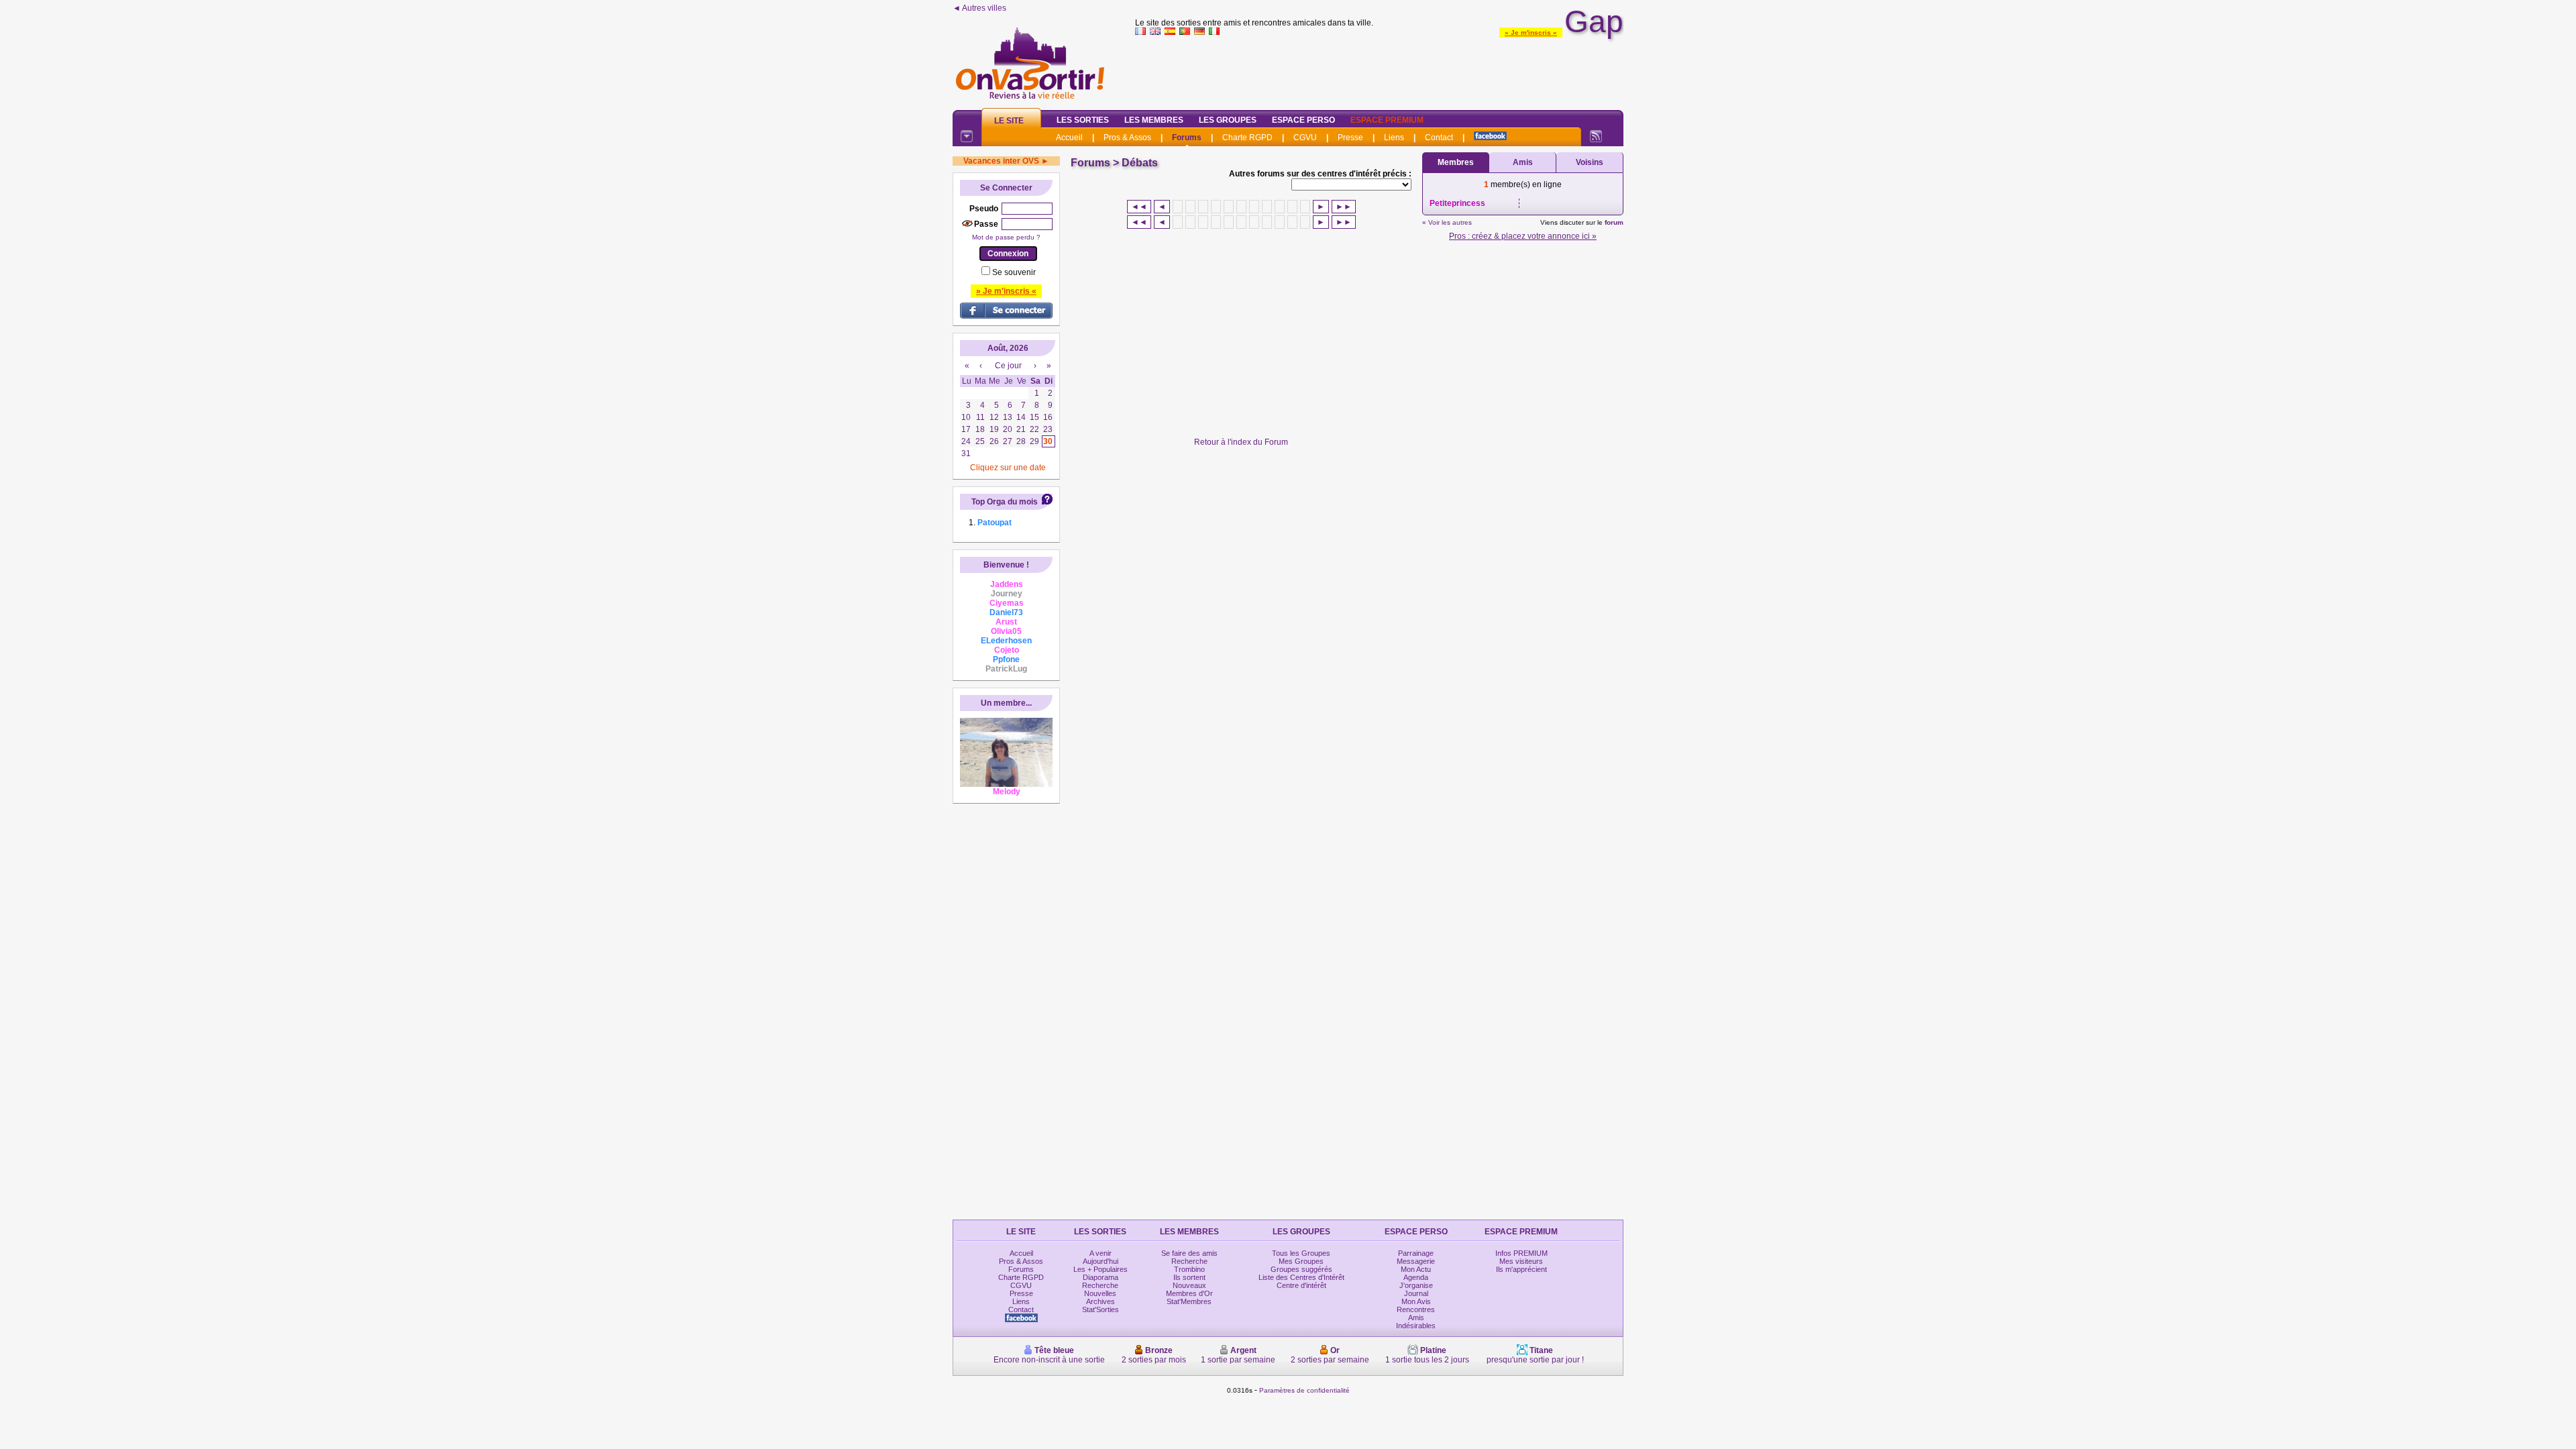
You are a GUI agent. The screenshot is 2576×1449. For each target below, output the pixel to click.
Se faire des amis (1189, 1253)
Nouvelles (1100, 1293)
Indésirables (1416, 1326)
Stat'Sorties (1101, 1309)
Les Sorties (1083, 120)
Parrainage (1416, 1253)
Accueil (1069, 138)
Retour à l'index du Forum (1241, 442)
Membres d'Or (1189, 1293)
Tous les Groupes (1301, 1253)
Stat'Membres (1189, 1301)
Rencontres (1416, 1309)
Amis (1523, 162)
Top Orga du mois (1005, 502)
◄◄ (1139, 207)
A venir (1101, 1253)
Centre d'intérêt (1301, 1285)
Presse (1350, 138)
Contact (1439, 138)
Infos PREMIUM (1521, 1253)
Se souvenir (1014, 272)
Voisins (1590, 162)
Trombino (1189, 1269)
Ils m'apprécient (1521, 1269)
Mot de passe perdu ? (1006, 237)
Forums (1187, 138)
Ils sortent (1189, 1277)
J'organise (1416, 1285)
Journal (1416, 1293)
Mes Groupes (1301, 1261)
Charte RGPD (1247, 138)
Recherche (1100, 1285)
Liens (1394, 138)
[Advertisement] (1379, 70)
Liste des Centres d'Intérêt (1301, 1277)
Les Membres (1154, 120)
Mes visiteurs (1521, 1261)
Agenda (1416, 1277)
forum (1614, 222)
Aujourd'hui (1101, 1261)
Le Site (1009, 121)
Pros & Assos (1127, 138)
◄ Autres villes (979, 8)
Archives (1101, 1301)
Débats (1140, 163)
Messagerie (1416, 1261)
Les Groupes (1228, 120)
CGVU (1305, 138)
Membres (1456, 162)
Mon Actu (1416, 1269)
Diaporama (1101, 1277)
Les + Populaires (1101, 1269)
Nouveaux (1189, 1285)
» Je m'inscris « (1531, 33)
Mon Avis (1416, 1301)
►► (1344, 207)
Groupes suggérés (1301, 1269)
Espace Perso (1303, 120)
